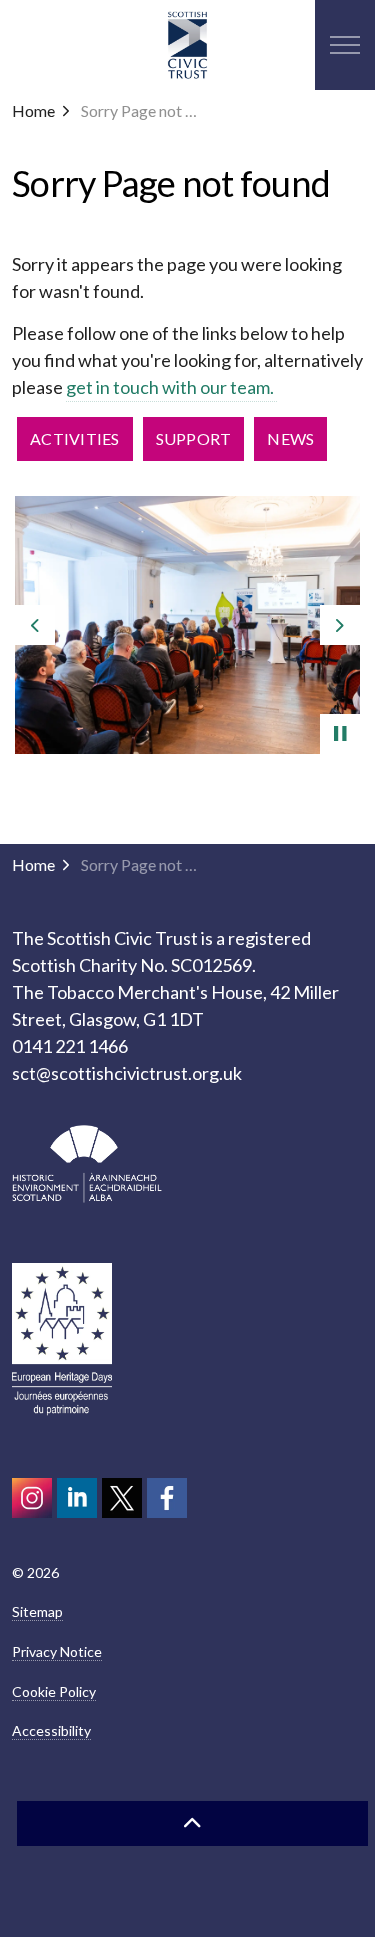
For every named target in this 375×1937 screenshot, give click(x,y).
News (290, 438)
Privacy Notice (57, 1651)
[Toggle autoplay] (340, 734)
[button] (187, 625)
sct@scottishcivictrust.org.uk (127, 1073)
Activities (75, 438)
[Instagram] (32, 1498)
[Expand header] (345, 45)
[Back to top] (192, 1823)
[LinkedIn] (77, 1498)
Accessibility (51, 1730)
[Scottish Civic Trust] (187, 45)
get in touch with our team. (171, 387)
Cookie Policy (54, 1691)
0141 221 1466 (70, 1046)
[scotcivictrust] (167, 1498)
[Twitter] (122, 1498)
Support (194, 438)
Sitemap (37, 1611)
